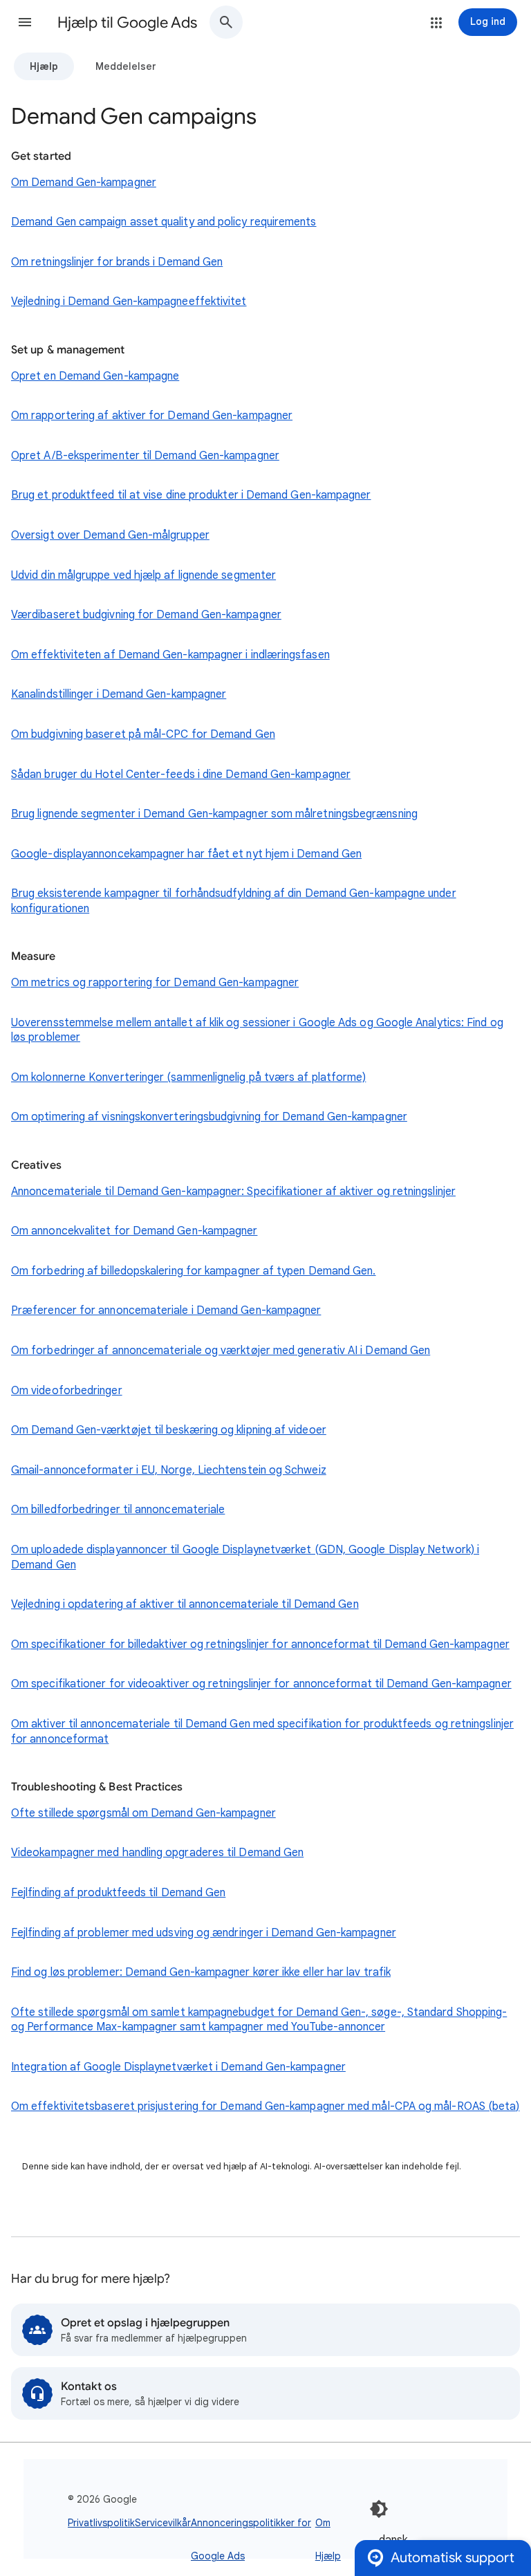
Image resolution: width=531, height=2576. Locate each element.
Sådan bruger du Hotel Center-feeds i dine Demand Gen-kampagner (181, 775)
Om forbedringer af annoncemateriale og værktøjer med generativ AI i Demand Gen (221, 1351)
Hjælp (44, 66)
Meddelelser (126, 66)
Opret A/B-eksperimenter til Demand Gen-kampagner (145, 456)
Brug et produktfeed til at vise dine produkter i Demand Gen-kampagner (191, 495)
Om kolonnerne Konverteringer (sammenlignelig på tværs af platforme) (188, 1077)
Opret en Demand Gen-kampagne (95, 376)
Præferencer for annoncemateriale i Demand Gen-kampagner (166, 1310)
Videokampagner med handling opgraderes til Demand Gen (157, 1853)
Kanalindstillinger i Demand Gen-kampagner (119, 694)
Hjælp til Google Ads (127, 22)
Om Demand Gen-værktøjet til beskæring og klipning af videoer (169, 1430)
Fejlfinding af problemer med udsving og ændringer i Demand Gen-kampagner (204, 1933)
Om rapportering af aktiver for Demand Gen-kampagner (152, 416)
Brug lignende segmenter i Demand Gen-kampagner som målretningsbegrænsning (214, 814)
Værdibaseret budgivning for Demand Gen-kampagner (146, 615)
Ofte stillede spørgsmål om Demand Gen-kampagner (143, 1813)
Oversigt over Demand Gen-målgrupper (110, 535)
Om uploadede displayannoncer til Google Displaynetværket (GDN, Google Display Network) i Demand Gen (245, 1557)
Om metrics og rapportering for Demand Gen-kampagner (155, 983)
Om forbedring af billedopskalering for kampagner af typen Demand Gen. (194, 1271)
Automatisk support (453, 2558)
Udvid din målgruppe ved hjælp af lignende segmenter (143, 575)
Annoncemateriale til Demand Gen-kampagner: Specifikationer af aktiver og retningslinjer (233, 1192)
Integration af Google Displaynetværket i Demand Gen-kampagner (178, 2067)
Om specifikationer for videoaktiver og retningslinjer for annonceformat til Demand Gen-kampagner (261, 1684)
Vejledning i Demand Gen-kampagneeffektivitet (129, 302)
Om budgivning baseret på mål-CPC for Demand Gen (143, 734)
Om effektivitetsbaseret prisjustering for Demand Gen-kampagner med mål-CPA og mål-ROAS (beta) (265, 2106)
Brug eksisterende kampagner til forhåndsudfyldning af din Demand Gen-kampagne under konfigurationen (234, 901)
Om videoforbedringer (67, 1391)
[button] (25, 22)
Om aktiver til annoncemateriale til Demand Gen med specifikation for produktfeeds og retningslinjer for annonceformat (262, 1732)
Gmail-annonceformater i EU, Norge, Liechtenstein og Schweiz (169, 1470)
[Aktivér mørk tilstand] (379, 2509)
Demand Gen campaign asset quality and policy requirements (164, 222)
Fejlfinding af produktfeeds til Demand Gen (118, 1893)
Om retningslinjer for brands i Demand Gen (117, 262)
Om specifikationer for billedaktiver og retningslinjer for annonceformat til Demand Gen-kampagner (260, 1644)
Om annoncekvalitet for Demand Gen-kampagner (134, 1231)
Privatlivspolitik (101, 2523)
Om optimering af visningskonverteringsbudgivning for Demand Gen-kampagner (209, 1117)
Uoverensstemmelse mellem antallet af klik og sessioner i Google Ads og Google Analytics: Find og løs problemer (257, 1030)
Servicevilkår (163, 2523)
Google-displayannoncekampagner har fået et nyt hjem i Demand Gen (186, 854)
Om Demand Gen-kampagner (84, 183)
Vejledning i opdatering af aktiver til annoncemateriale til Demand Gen (185, 1604)
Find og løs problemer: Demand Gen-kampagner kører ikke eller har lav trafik (201, 1972)
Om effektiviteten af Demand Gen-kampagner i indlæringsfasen (170, 655)
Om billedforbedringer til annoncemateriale (118, 1510)
